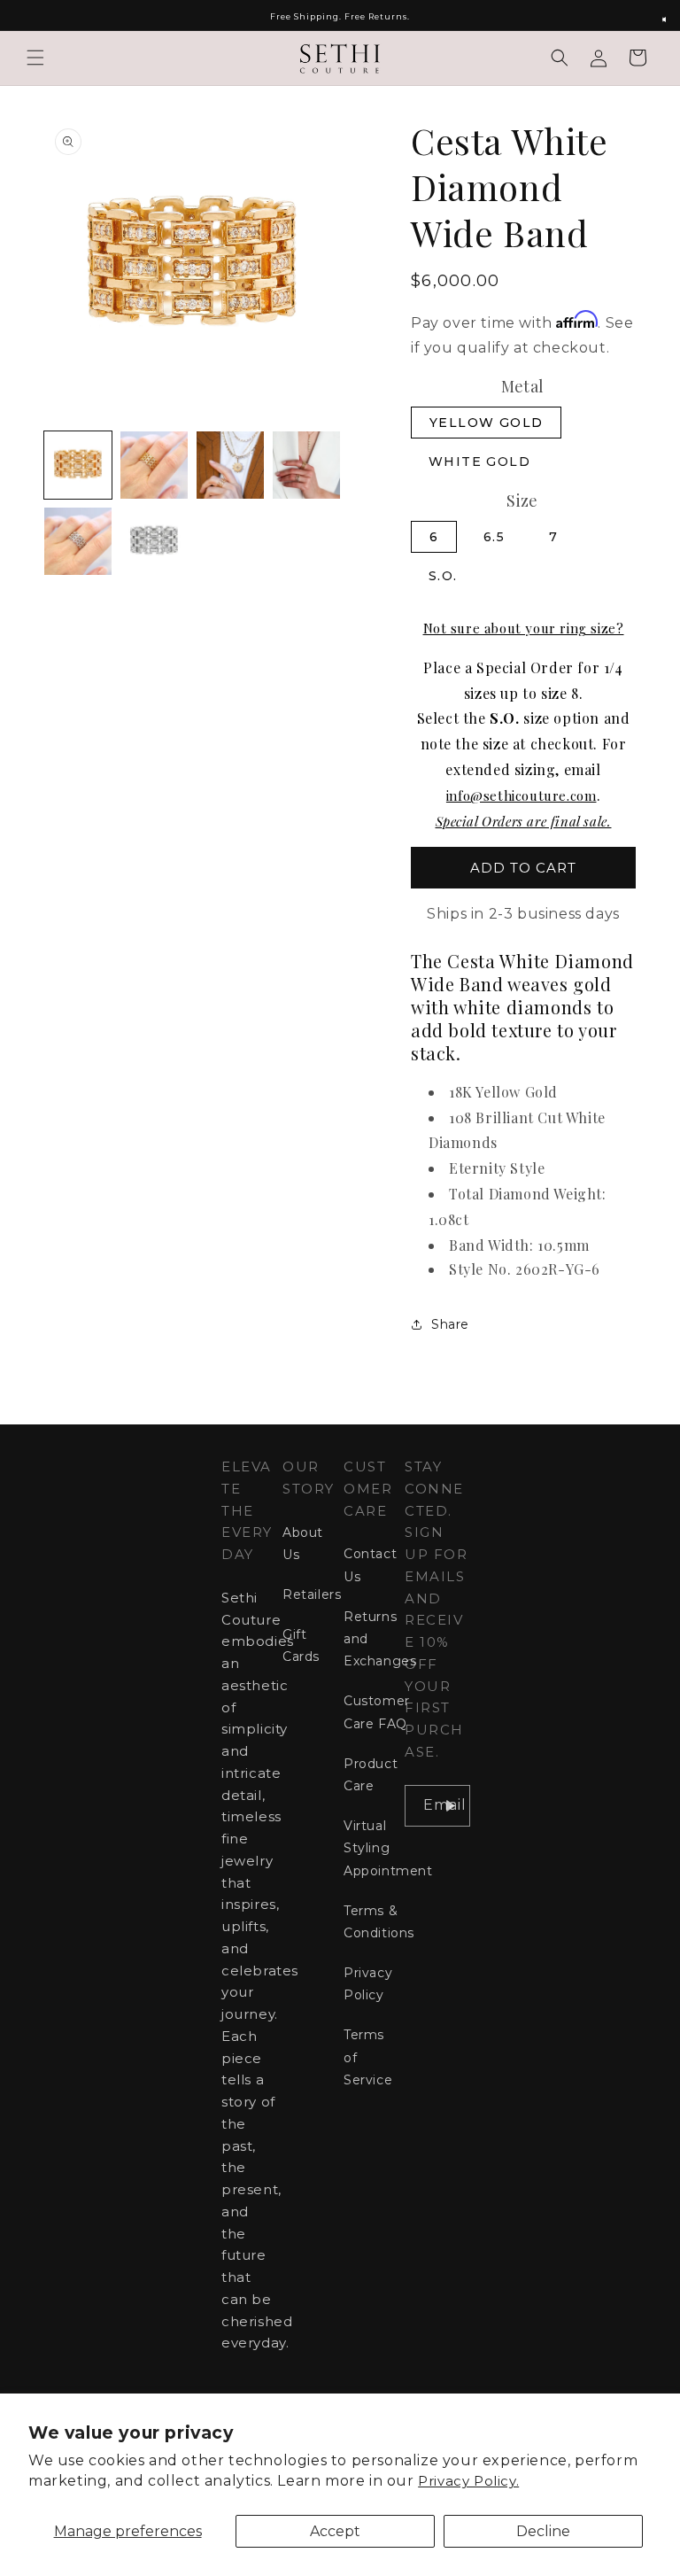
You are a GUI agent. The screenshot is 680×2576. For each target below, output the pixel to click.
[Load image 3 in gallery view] (230, 465)
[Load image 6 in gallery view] (154, 541)
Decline (543, 2531)
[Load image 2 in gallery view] (154, 465)
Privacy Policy (368, 1984)
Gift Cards (301, 1645)
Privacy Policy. (468, 2481)
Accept (335, 2531)
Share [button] (450, 1324)
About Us (303, 1544)
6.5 (494, 537)
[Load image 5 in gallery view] (78, 541)
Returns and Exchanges (380, 1639)
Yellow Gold (486, 423)
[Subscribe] (450, 1806)
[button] (35, 58)
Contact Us (370, 1565)
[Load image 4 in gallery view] (306, 465)
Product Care (371, 1775)
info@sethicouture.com (522, 795)
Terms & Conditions (379, 1922)
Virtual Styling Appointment (388, 1848)
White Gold (479, 462)
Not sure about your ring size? (524, 628)
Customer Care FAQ (377, 1712)
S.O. (443, 576)
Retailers (312, 1594)
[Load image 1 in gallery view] (78, 465)
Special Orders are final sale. (524, 821)
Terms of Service (368, 2057)
